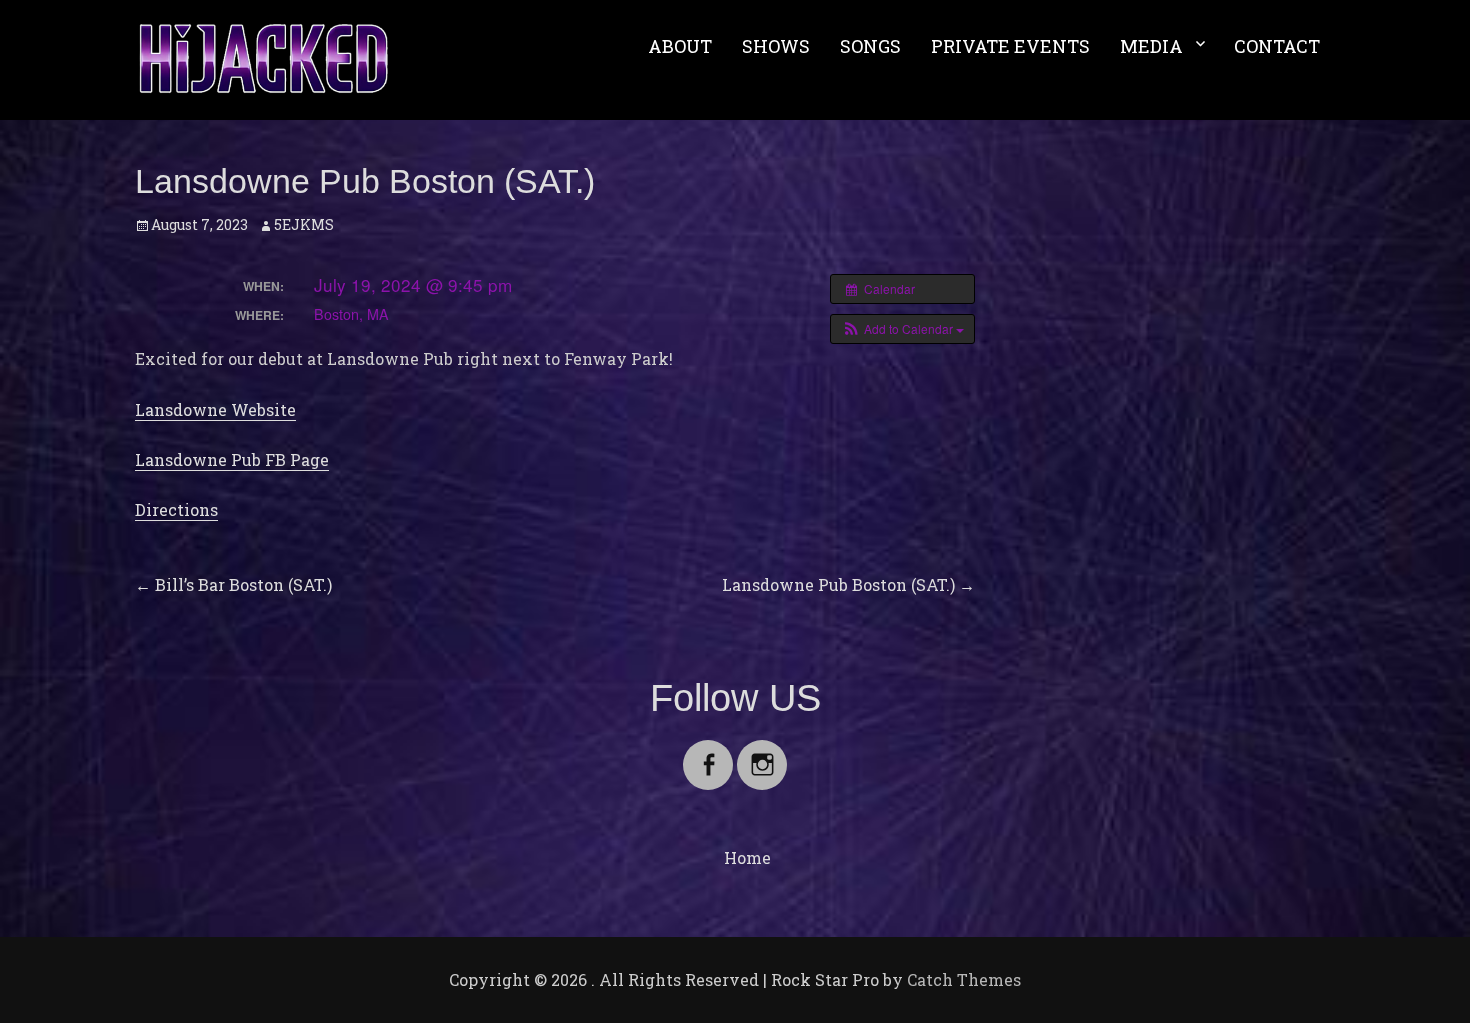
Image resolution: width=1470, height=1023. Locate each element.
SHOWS (776, 46)
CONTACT (1277, 46)
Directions (176, 509)
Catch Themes (964, 979)
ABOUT (680, 46)
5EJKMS (304, 224)
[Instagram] (762, 752)
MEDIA (1151, 46)
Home (747, 857)
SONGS (870, 46)
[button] (902, 329)
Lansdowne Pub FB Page (232, 459)
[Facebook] (708, 752)
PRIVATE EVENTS (1010, 46)
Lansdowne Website (215, 409)
